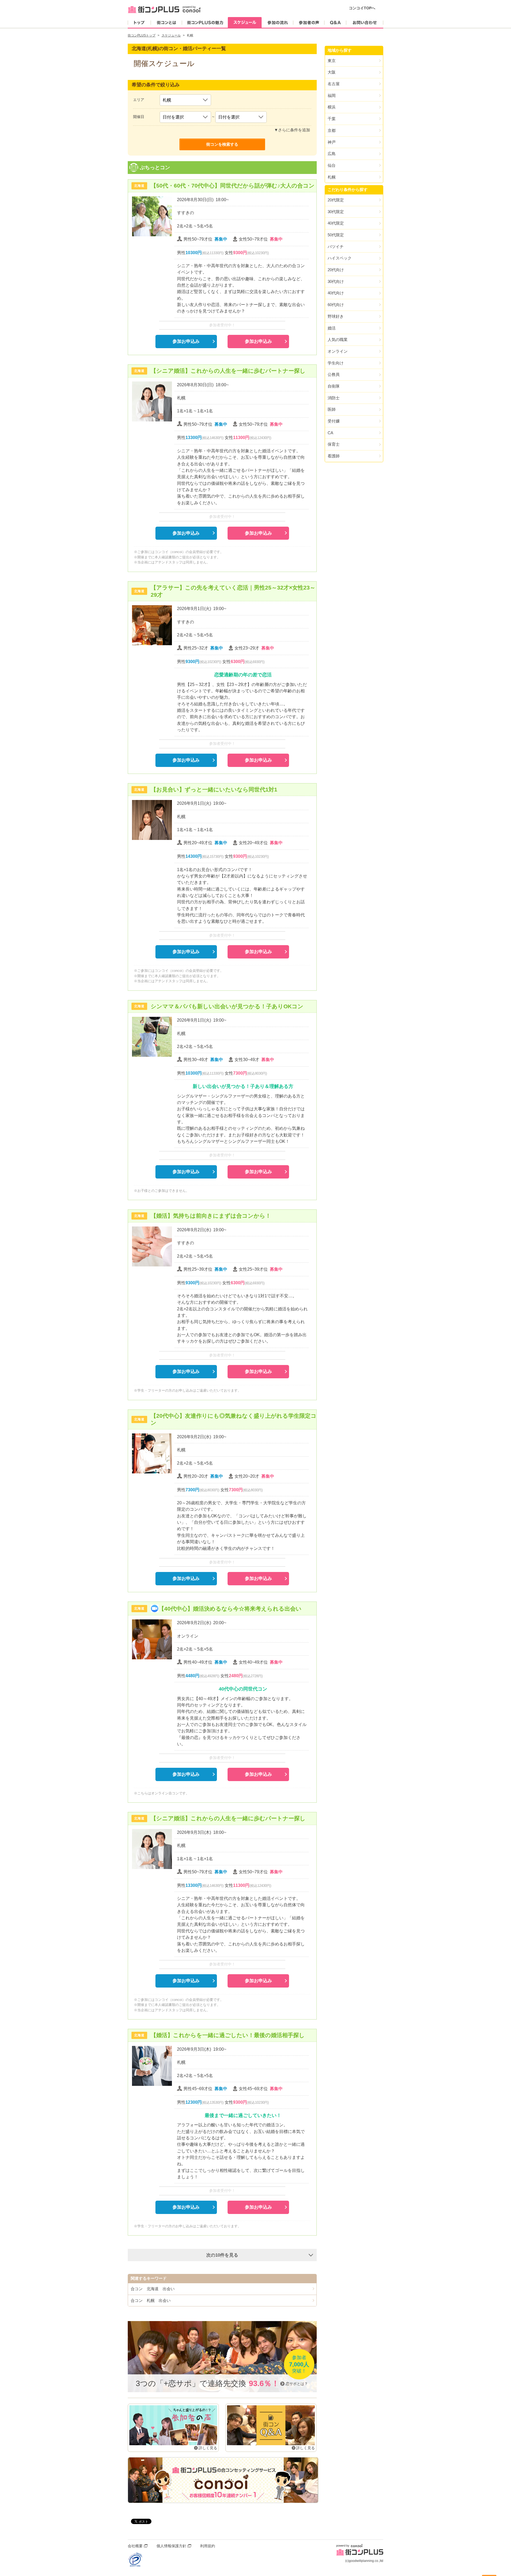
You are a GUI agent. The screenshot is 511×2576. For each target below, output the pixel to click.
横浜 (332, 107)
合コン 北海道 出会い (153, 2289)
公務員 (334, 374)
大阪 (332, 72)
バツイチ (336, 247)
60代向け (336, 305)
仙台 (332, 165)
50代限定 (336, 235)
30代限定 (336, 212)
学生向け (336, 363)
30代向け (336, 281)
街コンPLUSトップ (142, 35)
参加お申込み (186, 341)
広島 (332, 154)
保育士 (334, 444)
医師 (332, 409)
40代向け (336, 293)
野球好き (336, 316)
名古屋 (334, 84)
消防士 (334, 398)
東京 (332, 61)
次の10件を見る (222, 2255)
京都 (332, 130)
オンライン (338, 351)
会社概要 (135, 2546)
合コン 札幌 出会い (151, 2300)
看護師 (334, 456)
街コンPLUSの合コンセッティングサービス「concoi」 (223, 2480)
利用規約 (208, 2546)
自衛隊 (334, 386)
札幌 (332, 177)
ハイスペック (340, 258)
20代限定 (336, 200)
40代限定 (336, 223)
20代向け (336, 270)
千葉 (332, 119)
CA (330, 433)
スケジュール (171, 35)
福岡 (332, 96)
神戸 (332, 142)
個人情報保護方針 (171, 2546)
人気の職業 (338, 340)
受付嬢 (334, 421)
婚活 (332, 328)
